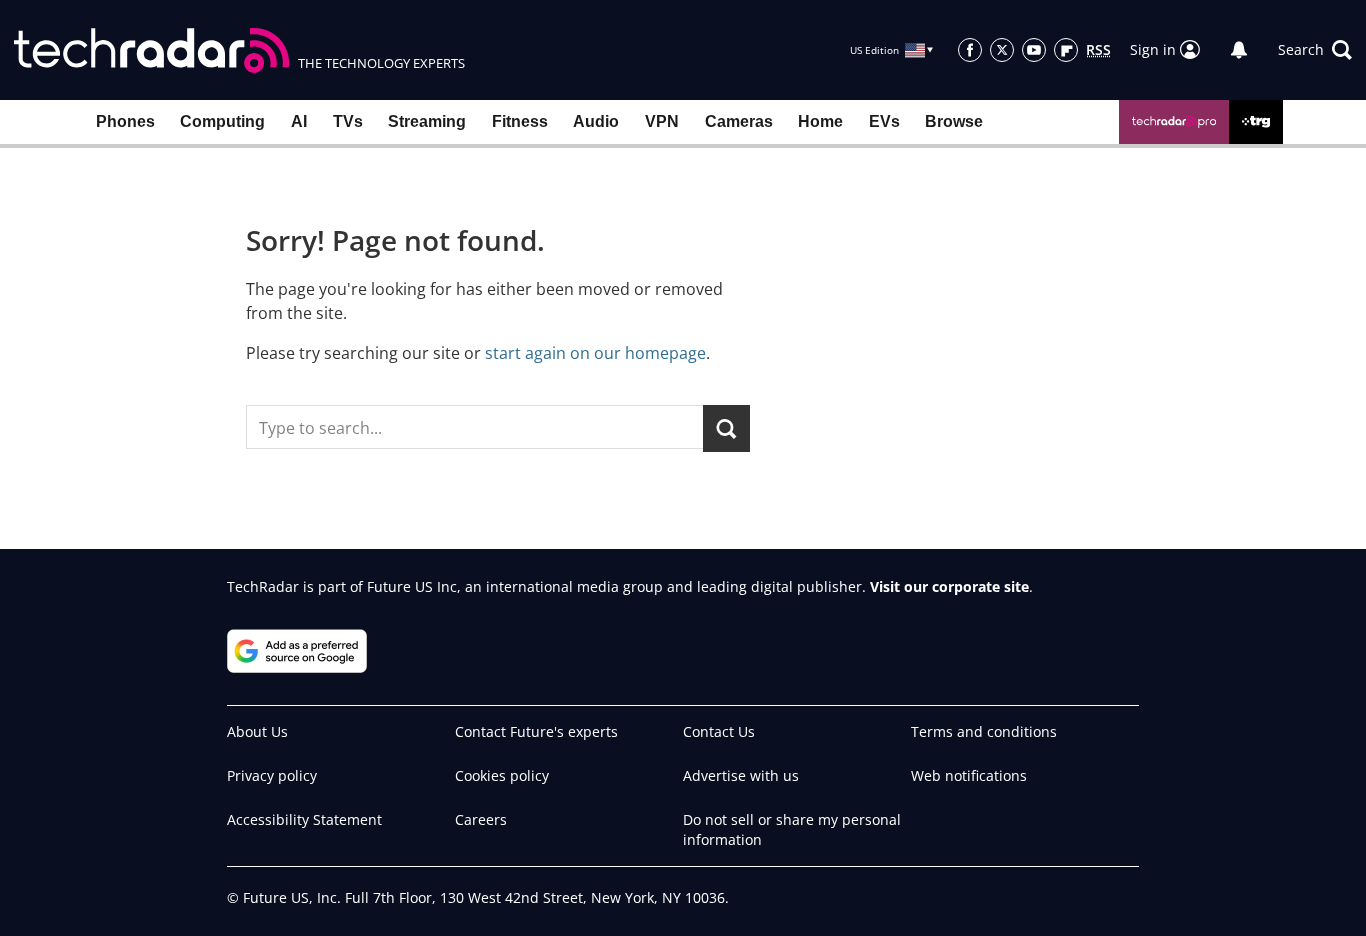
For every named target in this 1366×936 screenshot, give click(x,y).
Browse (954, 121)
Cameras (739, 121)
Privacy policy (272, 775)
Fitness (520, 121)
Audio (596, 121)
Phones (125, 121)
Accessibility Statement (304, 819)
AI (299, 121)
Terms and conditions (984, 731)
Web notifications (969, 775)
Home (820, 121)
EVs (884, 121)
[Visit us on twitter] (1002, 50)
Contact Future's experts (536, 731)
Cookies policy (502, 775)
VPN (662, 121)
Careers (481, 819)
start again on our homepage (595, 353)
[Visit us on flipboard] (1066, 50)
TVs (348, 121)
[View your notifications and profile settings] (1239, 50)
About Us (257, 731)
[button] (1315, 50)
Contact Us (719, 731)
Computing (222, 121)
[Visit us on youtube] (1034, 50)
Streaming (427, 121)
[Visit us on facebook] (970, 50)
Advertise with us (741, 775)
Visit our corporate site (949, 586)
